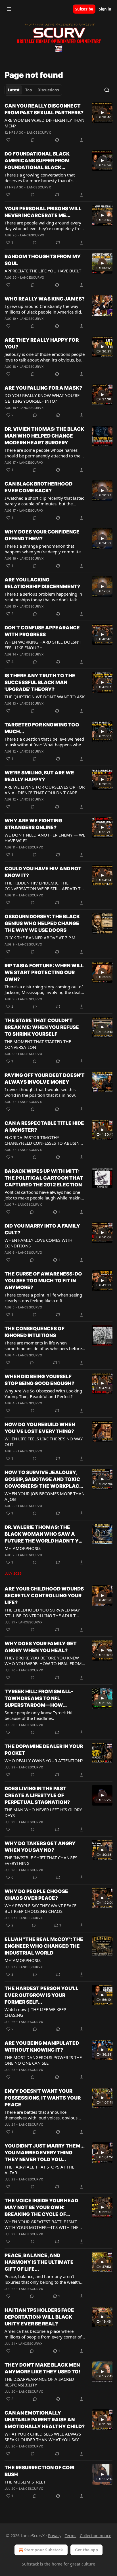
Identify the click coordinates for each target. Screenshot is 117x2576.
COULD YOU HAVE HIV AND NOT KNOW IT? (43, 872)
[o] (102, 113)
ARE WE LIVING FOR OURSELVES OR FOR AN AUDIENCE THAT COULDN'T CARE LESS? (45, 790)
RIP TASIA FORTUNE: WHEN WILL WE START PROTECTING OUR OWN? (44, 972)
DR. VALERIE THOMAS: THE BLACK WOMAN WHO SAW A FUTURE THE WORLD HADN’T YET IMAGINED (45, 1534)
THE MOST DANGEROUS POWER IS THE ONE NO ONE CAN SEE (43, 2060)
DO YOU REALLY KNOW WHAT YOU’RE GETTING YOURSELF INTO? (42, 398)
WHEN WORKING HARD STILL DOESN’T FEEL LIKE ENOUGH (43, 645)
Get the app (86, 2550)
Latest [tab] (14, 90)
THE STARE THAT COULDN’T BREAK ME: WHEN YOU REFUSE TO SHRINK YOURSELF (42, 1027)
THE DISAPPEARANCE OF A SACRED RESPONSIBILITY (39, 2382)
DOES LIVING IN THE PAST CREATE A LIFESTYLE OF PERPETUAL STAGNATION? (37, 1795)
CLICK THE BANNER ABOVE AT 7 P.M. (41, 938)
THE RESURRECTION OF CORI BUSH (39, 2471)
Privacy (55, 2536)
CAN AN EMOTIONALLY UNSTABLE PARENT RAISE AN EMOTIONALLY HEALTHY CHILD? (45, 2420)
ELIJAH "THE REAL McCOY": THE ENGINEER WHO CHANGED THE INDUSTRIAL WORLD (44, 1946)
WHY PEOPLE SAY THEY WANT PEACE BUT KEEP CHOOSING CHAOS (40, 1908)
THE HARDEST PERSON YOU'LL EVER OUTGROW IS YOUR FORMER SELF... (41, 1995)
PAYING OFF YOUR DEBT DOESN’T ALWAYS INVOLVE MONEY (45, 1079)
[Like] (8, 140)
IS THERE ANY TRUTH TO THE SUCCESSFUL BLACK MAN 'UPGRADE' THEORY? (40, 682)
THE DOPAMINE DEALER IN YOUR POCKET (44, 1750)
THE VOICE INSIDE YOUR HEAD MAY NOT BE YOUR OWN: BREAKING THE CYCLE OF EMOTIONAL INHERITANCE (41, 2208)
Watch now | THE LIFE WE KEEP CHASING (35, 2012)
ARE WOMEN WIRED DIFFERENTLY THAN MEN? (44, 123)
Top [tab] (29, 90)
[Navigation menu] (9, 9)
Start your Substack (44, 2550)
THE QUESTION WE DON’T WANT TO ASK (45, 697)
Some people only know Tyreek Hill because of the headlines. (39, 1715)
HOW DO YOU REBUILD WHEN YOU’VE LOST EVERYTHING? (40, 1428)
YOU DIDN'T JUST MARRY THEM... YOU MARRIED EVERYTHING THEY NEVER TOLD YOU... (44, 2153)
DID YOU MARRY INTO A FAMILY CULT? (42, 1229)
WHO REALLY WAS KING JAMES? (45, 299)
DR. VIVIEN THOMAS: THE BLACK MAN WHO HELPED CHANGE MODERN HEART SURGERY (44, 436)
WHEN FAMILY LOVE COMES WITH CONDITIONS (38, 1243)
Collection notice (96, 2536)
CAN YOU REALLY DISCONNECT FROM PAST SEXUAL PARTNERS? (44, 109)
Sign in (105, 9)
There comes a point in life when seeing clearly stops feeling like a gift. (43, 1298)
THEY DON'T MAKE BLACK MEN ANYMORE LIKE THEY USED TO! (42, 2368)
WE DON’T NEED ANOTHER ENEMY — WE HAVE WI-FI (45, 838)
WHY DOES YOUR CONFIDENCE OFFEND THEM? (42, 535)
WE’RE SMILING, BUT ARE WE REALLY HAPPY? (39, 776)
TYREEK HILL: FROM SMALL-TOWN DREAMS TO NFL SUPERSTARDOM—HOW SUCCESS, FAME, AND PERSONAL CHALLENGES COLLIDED (44, 1699)
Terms (71, 2536)
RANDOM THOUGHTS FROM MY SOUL (43, 260)
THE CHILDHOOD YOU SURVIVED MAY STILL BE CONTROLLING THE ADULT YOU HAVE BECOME (42, 1613)
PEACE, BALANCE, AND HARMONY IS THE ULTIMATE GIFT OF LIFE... (39, 2262)
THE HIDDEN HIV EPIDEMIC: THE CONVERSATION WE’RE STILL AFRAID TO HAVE (44, 886)
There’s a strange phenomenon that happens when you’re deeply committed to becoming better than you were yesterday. (44, 549)
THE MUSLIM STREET (25, 2482)
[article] (58, 123)
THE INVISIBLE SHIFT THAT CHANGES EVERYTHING (41, 1860)
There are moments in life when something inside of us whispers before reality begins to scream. (43, 1346)
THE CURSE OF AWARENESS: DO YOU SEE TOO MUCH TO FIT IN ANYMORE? (43, 1281)
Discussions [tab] (48, 90)
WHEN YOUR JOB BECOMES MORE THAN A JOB (45, 1496)
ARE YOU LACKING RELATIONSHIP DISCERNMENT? (42, 583)
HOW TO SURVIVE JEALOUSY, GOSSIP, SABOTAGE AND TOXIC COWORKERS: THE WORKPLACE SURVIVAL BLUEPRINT (43, 1480)
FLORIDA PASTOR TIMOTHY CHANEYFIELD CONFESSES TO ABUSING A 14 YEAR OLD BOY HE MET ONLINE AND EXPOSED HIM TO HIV (44, 1140)
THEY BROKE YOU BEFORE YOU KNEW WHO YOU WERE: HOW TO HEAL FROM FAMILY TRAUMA (43, 1661)
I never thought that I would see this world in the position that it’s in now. (40, 1092)
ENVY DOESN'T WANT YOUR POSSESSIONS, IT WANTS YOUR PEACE (43, 2098)
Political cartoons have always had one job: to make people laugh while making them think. (44, 1195)
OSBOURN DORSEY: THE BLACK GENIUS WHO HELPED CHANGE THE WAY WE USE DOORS (42, 923)
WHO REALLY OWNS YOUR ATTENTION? (44, 1760)
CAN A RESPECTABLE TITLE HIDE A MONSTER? (44, 1127)
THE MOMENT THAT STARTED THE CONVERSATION (38, 1044)
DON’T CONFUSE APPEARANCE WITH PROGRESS (42, 631)
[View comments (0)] (33, 140)
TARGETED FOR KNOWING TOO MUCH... (42, 728)
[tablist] (33, 90)
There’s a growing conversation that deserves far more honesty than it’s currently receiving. (40, 178)
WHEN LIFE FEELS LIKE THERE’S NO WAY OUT (44, 1442)
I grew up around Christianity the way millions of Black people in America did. (43, 309)
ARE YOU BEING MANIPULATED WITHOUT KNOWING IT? (42, 2046)
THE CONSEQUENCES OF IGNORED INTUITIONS (35, 1332)
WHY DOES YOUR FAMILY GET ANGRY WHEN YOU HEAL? (41, 1647)
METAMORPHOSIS (23, 1548)
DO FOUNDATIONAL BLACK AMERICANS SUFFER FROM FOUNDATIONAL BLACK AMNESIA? (37, 161)
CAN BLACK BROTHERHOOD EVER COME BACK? (38, 487)
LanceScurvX (39, 133)
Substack (30, 2564)
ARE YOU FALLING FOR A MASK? (43, 388)
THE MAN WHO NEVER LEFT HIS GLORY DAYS (43, 1812)
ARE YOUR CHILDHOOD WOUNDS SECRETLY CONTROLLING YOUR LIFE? (44, 1596)
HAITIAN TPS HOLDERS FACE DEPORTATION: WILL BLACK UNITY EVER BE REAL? (39, 2317)
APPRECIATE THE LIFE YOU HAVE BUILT (43, 271)
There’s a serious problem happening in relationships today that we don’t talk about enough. (43, 597)
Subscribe (84, 9)
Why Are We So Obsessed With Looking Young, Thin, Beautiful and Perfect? (43, 1394)
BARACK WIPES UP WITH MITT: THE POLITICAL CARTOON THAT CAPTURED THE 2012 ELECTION (44, 1178)
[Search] (107, 90)
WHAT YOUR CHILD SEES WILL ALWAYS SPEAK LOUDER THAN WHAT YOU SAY (43, 2437)
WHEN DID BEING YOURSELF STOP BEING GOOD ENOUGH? (39, 1380)
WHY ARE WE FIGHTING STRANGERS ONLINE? (33, 824)
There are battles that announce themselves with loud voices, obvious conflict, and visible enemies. (41, 2115)
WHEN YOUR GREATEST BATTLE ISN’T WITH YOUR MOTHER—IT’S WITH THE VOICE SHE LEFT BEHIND (41, 2224)
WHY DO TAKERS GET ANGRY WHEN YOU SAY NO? (40, 1847)
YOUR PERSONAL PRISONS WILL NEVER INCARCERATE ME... (43, 212)
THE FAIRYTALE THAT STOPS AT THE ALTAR (39, 2170)
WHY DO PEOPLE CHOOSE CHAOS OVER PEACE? (36, 1895)
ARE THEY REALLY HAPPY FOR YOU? (42, 343)
